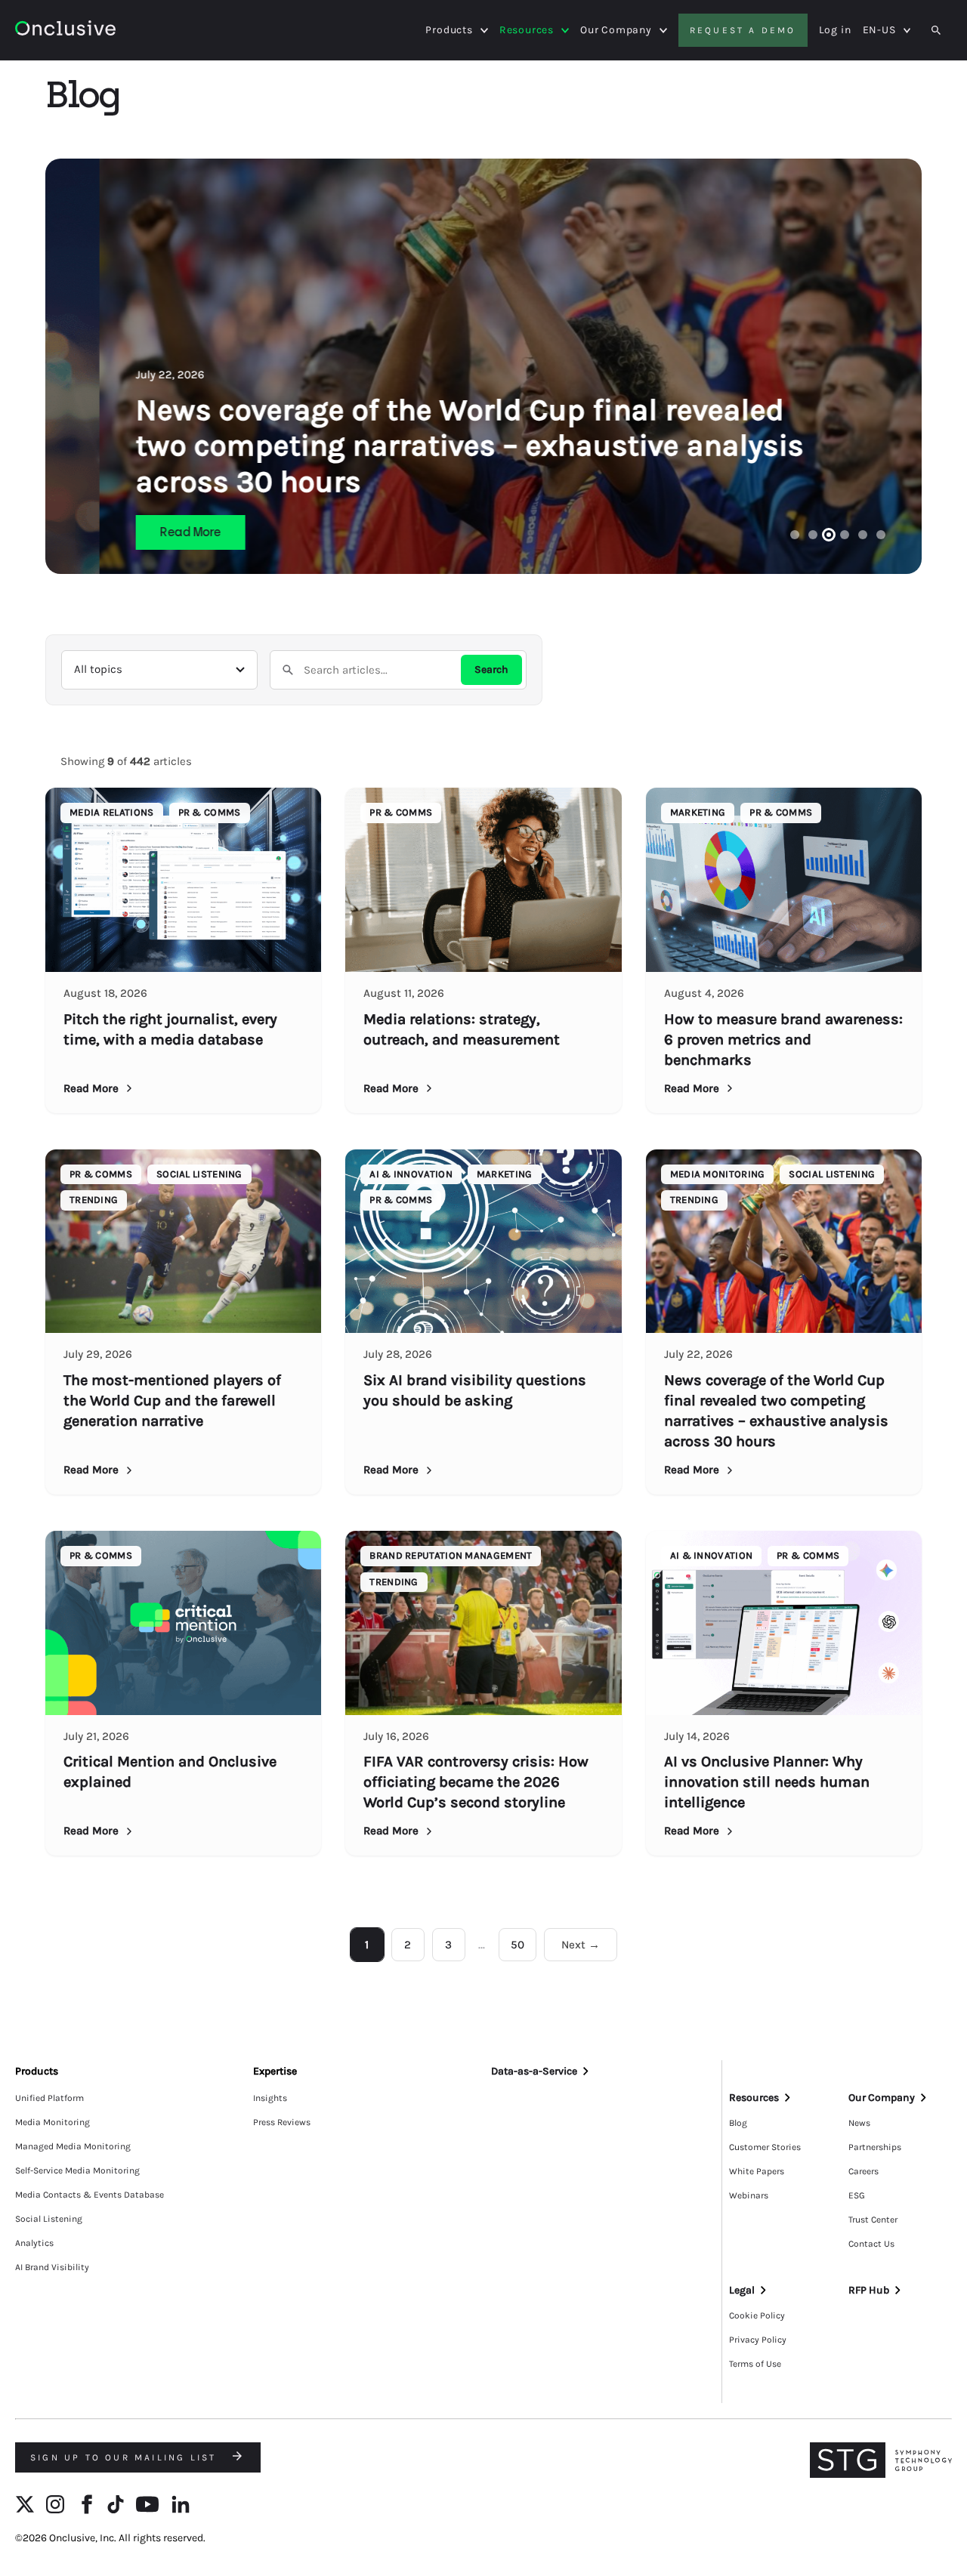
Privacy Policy (758, 2340)
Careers (864, 2171)
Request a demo (743, 30)
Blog (738, 2123)
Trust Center (873, 2220)
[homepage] (65, 31)
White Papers (757, 2171)
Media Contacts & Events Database (90, 2195)
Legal (742, 2290)
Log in (835, 30)
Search (491, 669)
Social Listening (49, 2219)
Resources (527, 30)
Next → (581, 1945)
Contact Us (871, 2244)
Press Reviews (282, 2122)
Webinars (749, 2195)
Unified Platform (49, 2098)
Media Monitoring (53, 2122)
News (859, 2123)
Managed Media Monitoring (73, 2146)
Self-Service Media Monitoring (77, 2170)
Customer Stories (765, 2147)
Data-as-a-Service (534, 2071)
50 (517, 1945)
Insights (270, 2098)
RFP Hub (869, 2290)
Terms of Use (755, 2364)
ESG (857, 2195)
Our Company (616, 30)
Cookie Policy (757, 2315)
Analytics (34, 2243)
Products (449, 30)
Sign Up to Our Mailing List (126, 2457)
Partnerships (875, 2147)
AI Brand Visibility (52, 2267)
